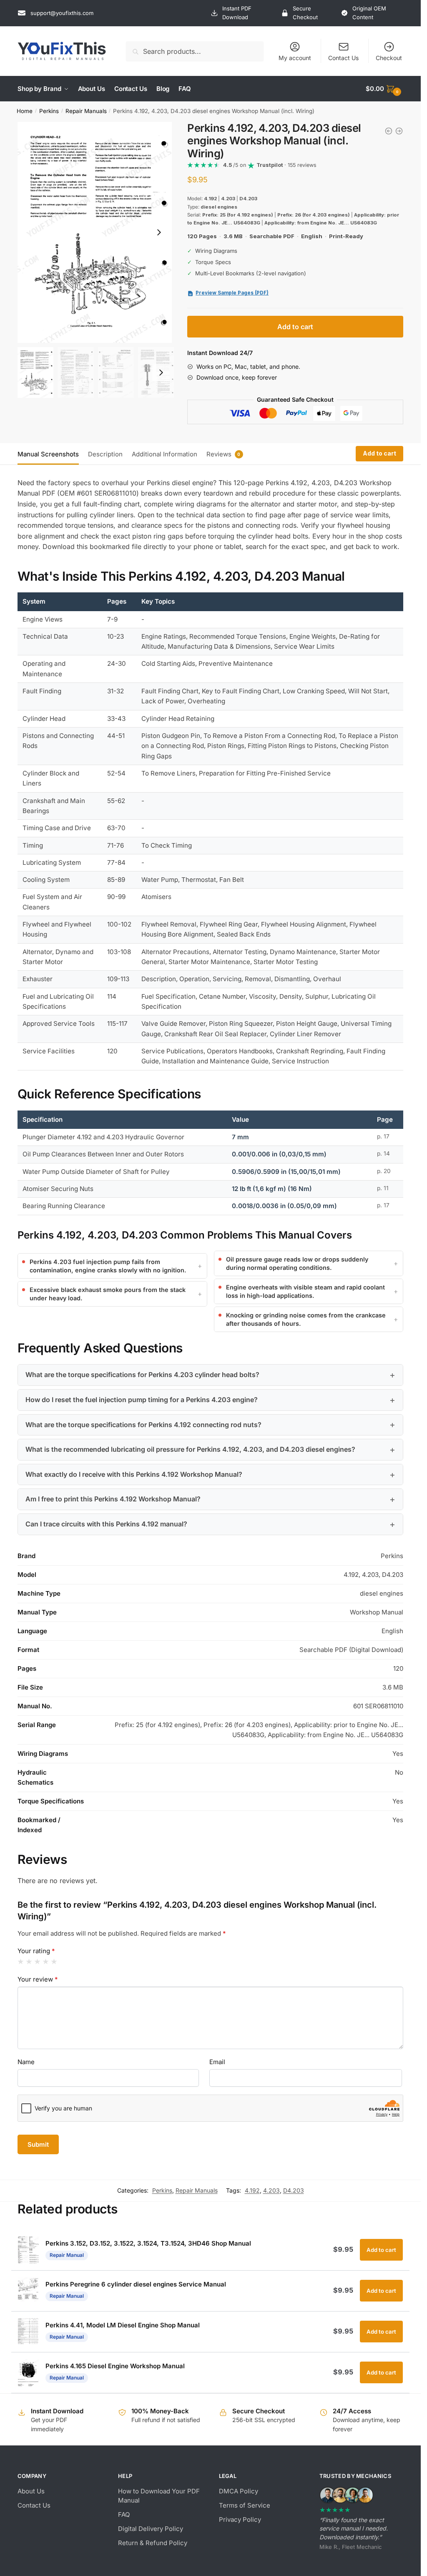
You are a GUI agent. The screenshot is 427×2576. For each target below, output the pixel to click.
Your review (38, 1979)
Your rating (36, 1951)
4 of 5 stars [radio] (46, 1962)
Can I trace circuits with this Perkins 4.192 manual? (106, 1524)
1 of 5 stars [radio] (21, 1962)
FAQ (124, 2514)
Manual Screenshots (48, 454)
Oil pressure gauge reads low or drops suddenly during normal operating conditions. (297, 1263)
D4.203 (294, 2190)
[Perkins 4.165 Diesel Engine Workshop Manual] (389, 131)
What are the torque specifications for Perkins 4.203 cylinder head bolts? (142, 1375)
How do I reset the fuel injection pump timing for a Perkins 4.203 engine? (142, 1400)
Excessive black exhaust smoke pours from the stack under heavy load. (108, 1294)
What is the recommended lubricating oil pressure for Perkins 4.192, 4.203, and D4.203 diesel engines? (190, 1449)
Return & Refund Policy (153, 2543)
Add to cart (295, 327)
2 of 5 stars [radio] (29, 1962)
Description (105, 454)
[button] (159, 232)
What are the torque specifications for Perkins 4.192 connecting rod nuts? (143, 1425)
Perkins (49, 111)
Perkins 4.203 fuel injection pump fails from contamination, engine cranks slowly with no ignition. (108, 1266)
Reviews (219, 454)
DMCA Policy (239, 2491)
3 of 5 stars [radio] (37, 1962)
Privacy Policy (240, 2519)
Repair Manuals (86, 111)
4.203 (271, 2190)
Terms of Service (245, 2505)
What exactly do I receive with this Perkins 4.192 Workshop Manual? (134, 1474)
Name (26, 2062)
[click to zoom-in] (95, 232)
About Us (31, 2491)
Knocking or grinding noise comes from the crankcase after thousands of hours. (306, 1319)
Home (25, 111)
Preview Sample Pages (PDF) (232, 293)
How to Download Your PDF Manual (159, 2496)
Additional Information (165, 454)
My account (295, 58)
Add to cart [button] (381, 2250)
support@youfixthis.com (62, 13)
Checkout (389, 58)
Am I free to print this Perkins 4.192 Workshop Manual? (113, 1499)
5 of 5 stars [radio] (54, 1962)
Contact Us (343, 58)
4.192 (252, 2190)
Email (217, 2062)
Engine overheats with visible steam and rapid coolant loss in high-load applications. (305, 1291)
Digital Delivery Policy (151, 2529)
